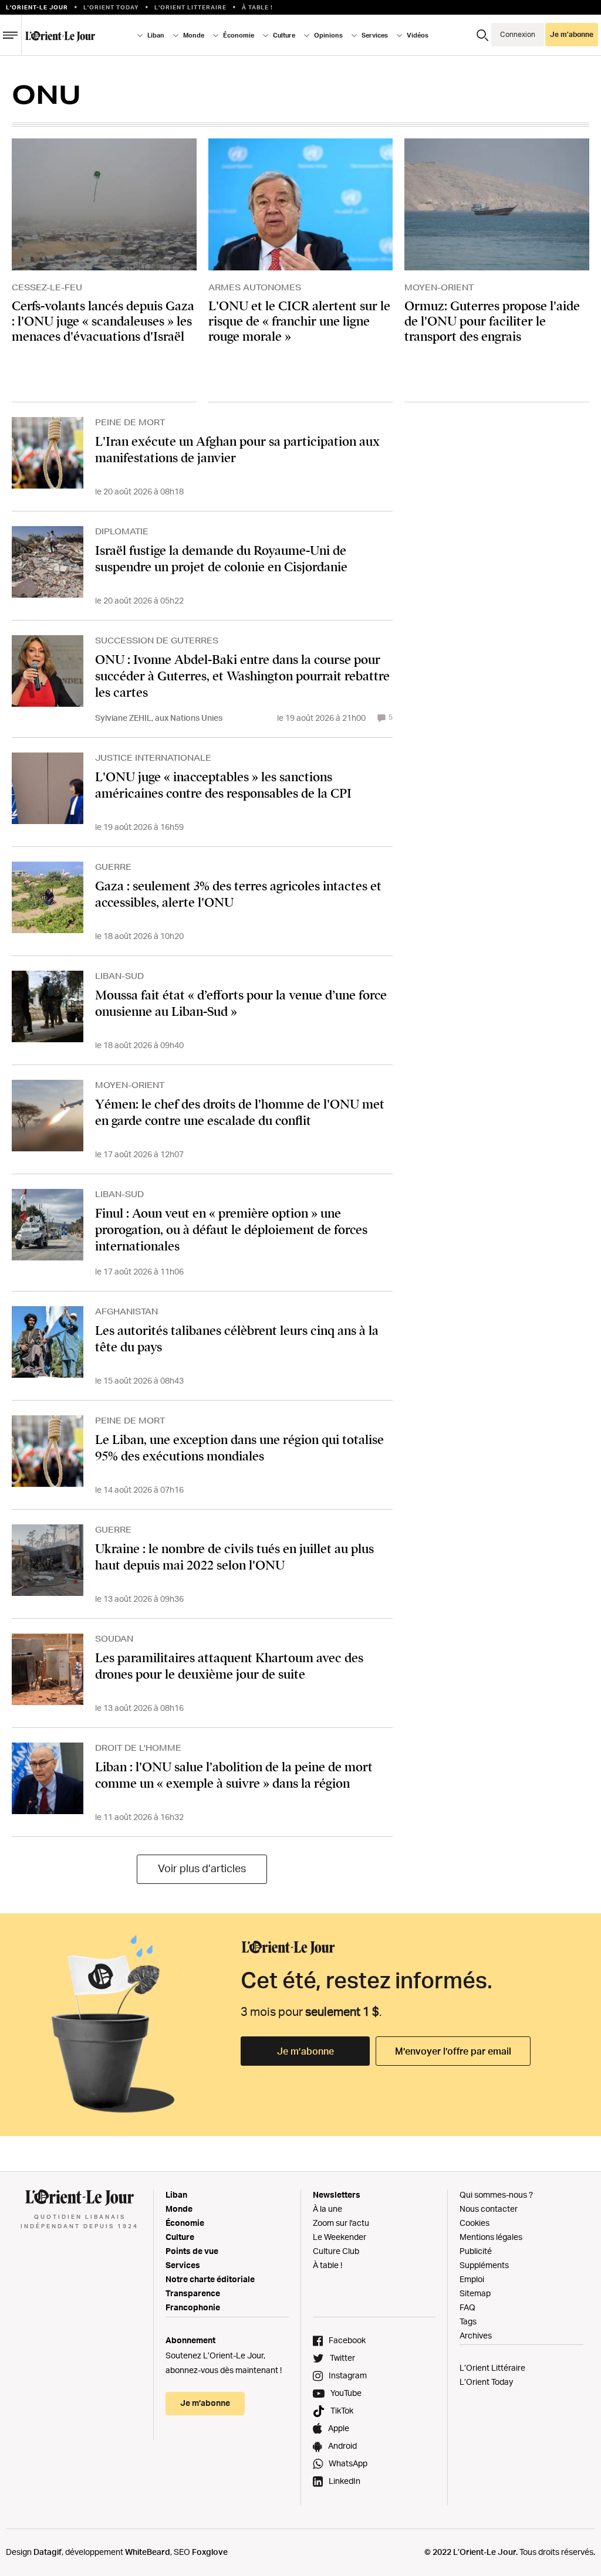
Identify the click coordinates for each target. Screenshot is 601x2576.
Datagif (48, 2552)
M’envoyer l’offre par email (453, 2051)
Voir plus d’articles (202, 1868)
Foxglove (210, 2552)
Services (183, 2265)
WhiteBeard (148, 2552)
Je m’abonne (305, 2051)
